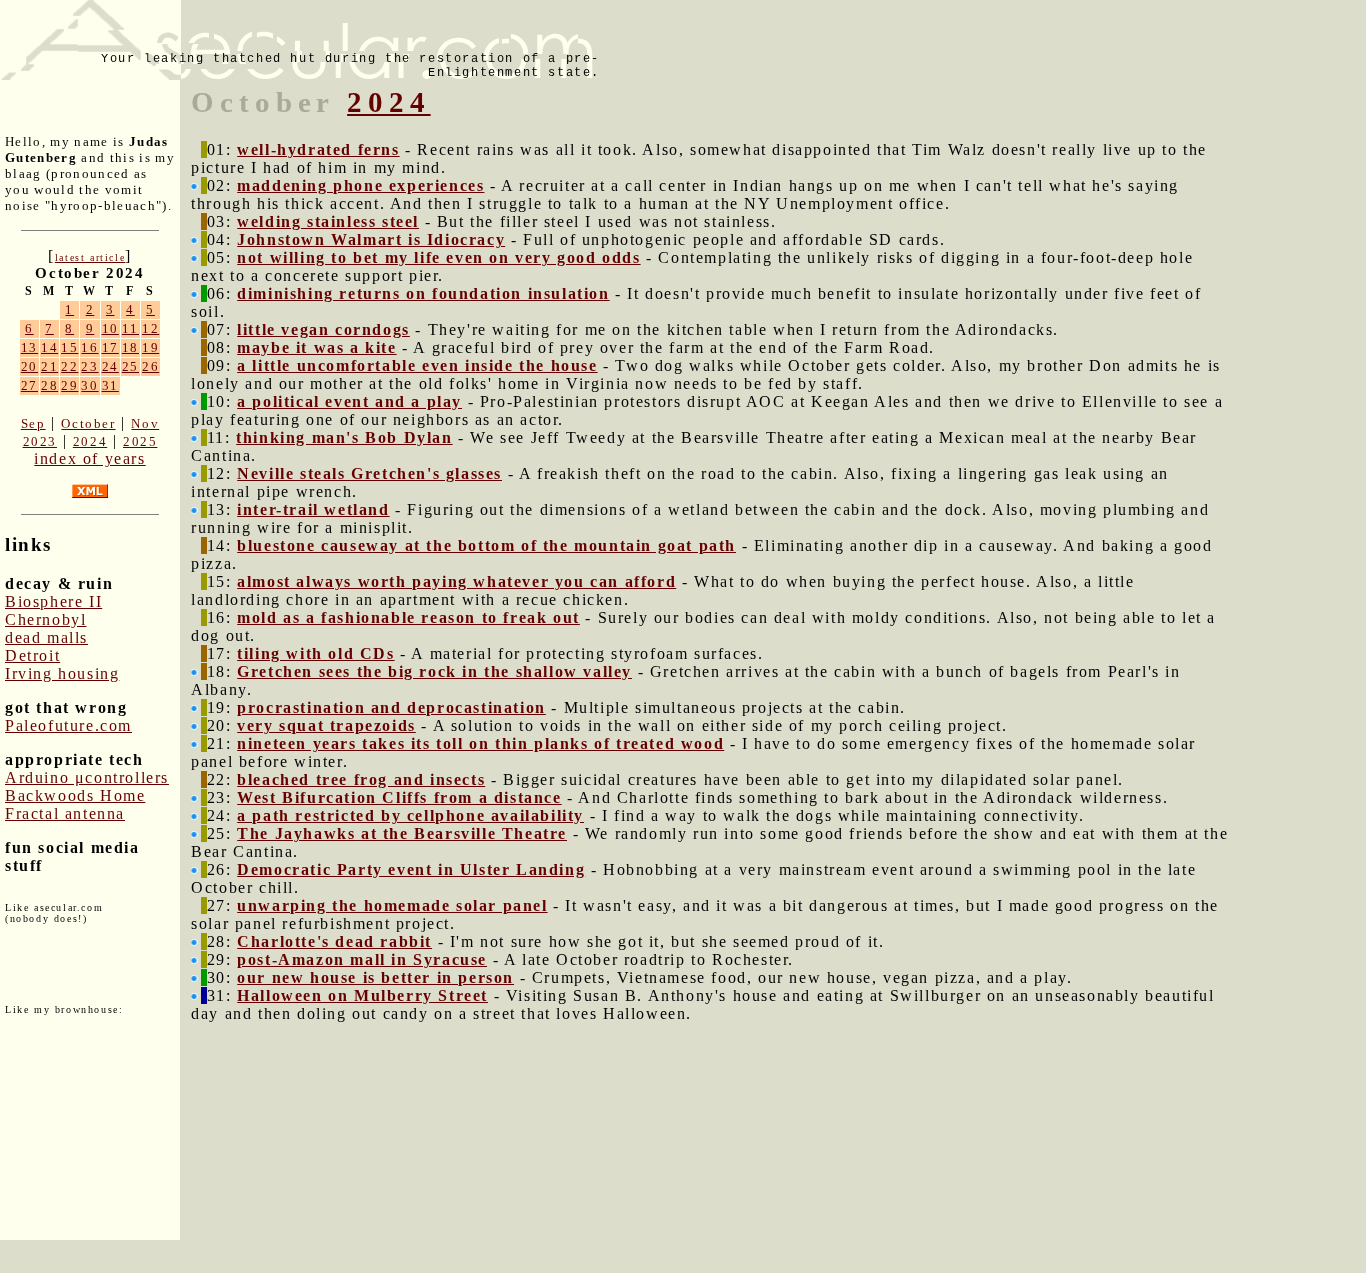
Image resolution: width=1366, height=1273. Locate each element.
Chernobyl (45, 619)
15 (69, 347)
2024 (90, 441)
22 (69, 366)
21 (49, 366)
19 (150, 347)
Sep (33, 423)
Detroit (32, 655)
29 (69, 385)
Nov (145, 423)
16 (89, 347)
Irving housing (62, 673)
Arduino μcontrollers (87, 777)
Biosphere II (53, 601)
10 (110, 328)
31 (110, 385)
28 (49, 385)
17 (110, 347)
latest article (90, 257)
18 (130, 347)
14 (49, 347)
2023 (40, 441)
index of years (89, 458)
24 (110, 366)
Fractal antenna (65, 813)
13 (29, 347)
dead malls (46, 637)
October (88, 423)
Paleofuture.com (68, 725)
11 (130, 328)
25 (130, 366)
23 (89, 366)
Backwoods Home (75, 795)
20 (29, 366)
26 (150, 366)
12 (150, 328)
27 (29, 385)
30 (89, 385)
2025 (140, 441)
